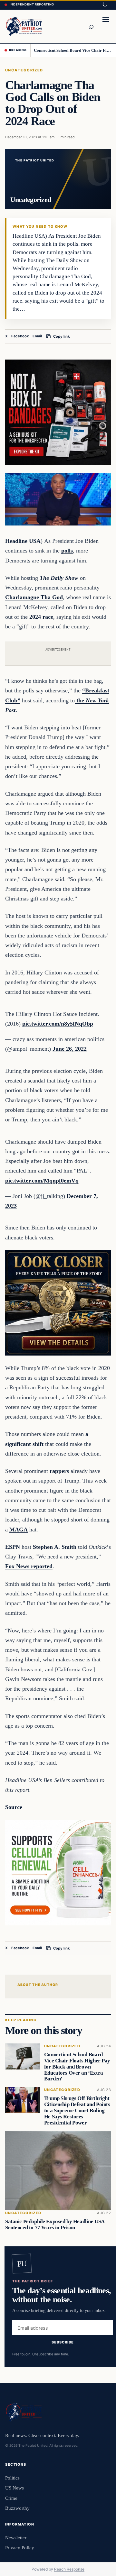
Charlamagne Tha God (34, 597)
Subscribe (63, 2342)
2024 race (41, 617)
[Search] (91, 26)
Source (14, 1807)
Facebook (20, 336)
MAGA (19, 1530)
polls (67, 551)
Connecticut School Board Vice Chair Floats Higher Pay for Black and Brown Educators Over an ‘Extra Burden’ (73, 50)
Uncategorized (24, 70)
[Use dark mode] (104, 5)
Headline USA (23, 541)
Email (37, 336)
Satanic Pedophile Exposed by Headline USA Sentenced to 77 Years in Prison (55, 2224)
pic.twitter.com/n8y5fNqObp (58, 1024)
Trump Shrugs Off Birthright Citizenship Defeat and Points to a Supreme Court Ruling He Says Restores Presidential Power (77, 2111)
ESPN (13, 1547)
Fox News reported (29, 1566)
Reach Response (69, 2569)
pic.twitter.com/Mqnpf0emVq (42, 1181)
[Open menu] (106, 26)
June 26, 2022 (70, 1049)
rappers (59, 1471)
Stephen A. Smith (55, 1547)
